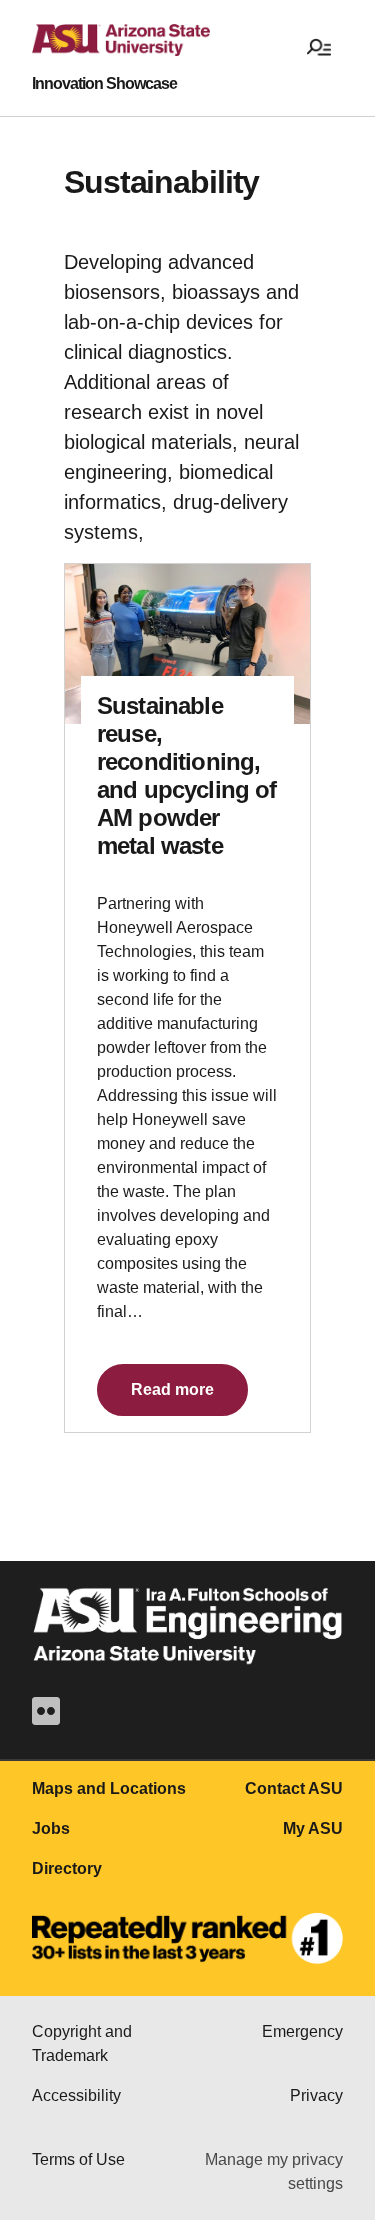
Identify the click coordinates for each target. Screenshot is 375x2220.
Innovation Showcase (104, 84)
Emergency (302, 2031)
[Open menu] (319, 46)
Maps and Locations (109, 1788)
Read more (172, 1389)
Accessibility (76, 2095)
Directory (67, 1868)
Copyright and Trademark (82, 2043)
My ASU (313, 1828)
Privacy (316, 2095)
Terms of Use (78, 2159)
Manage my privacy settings (274, 2171)
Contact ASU (294, 1788)
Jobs (51, 1828)
